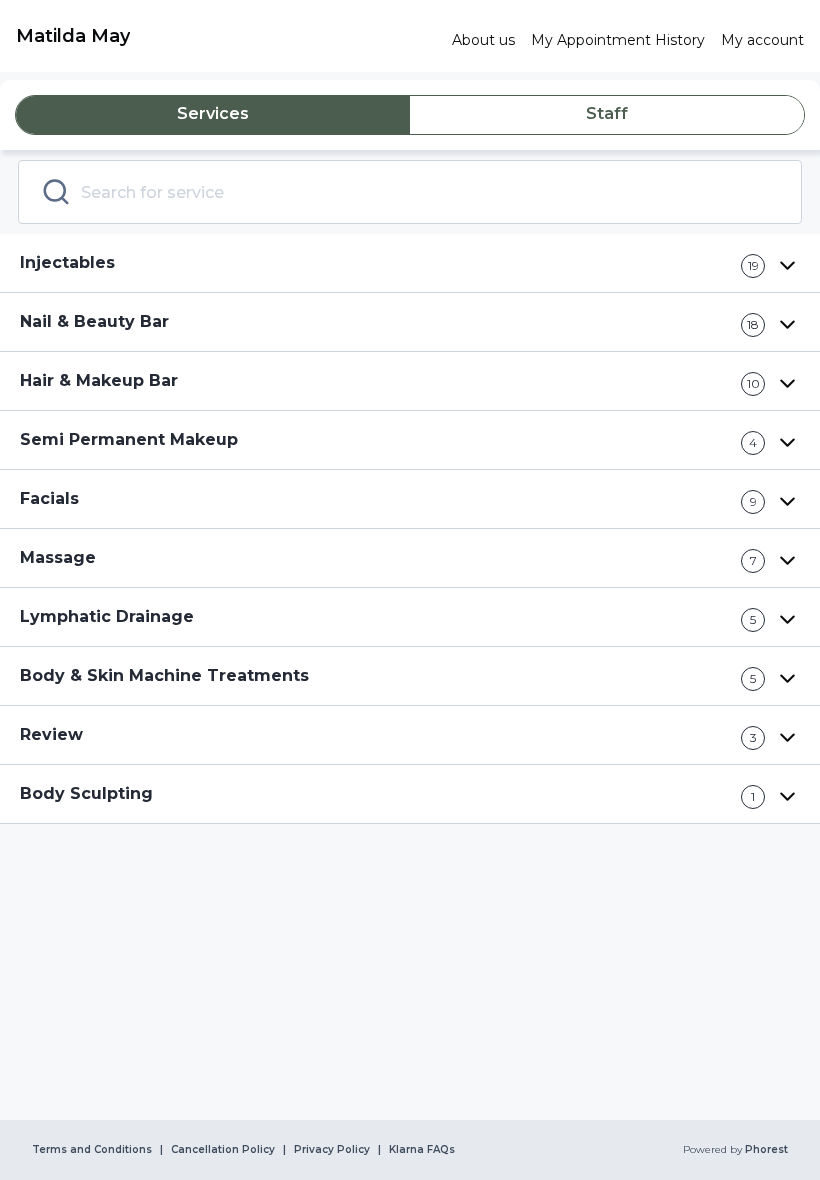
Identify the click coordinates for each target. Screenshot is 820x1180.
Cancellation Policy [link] (223, 1150)
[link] (226, 36)
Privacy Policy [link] (332, 1150)
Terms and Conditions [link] (92, 1150)
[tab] (213, 115)
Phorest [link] (766, 1150)
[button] (410, 263)
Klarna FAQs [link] (422, 1150)
